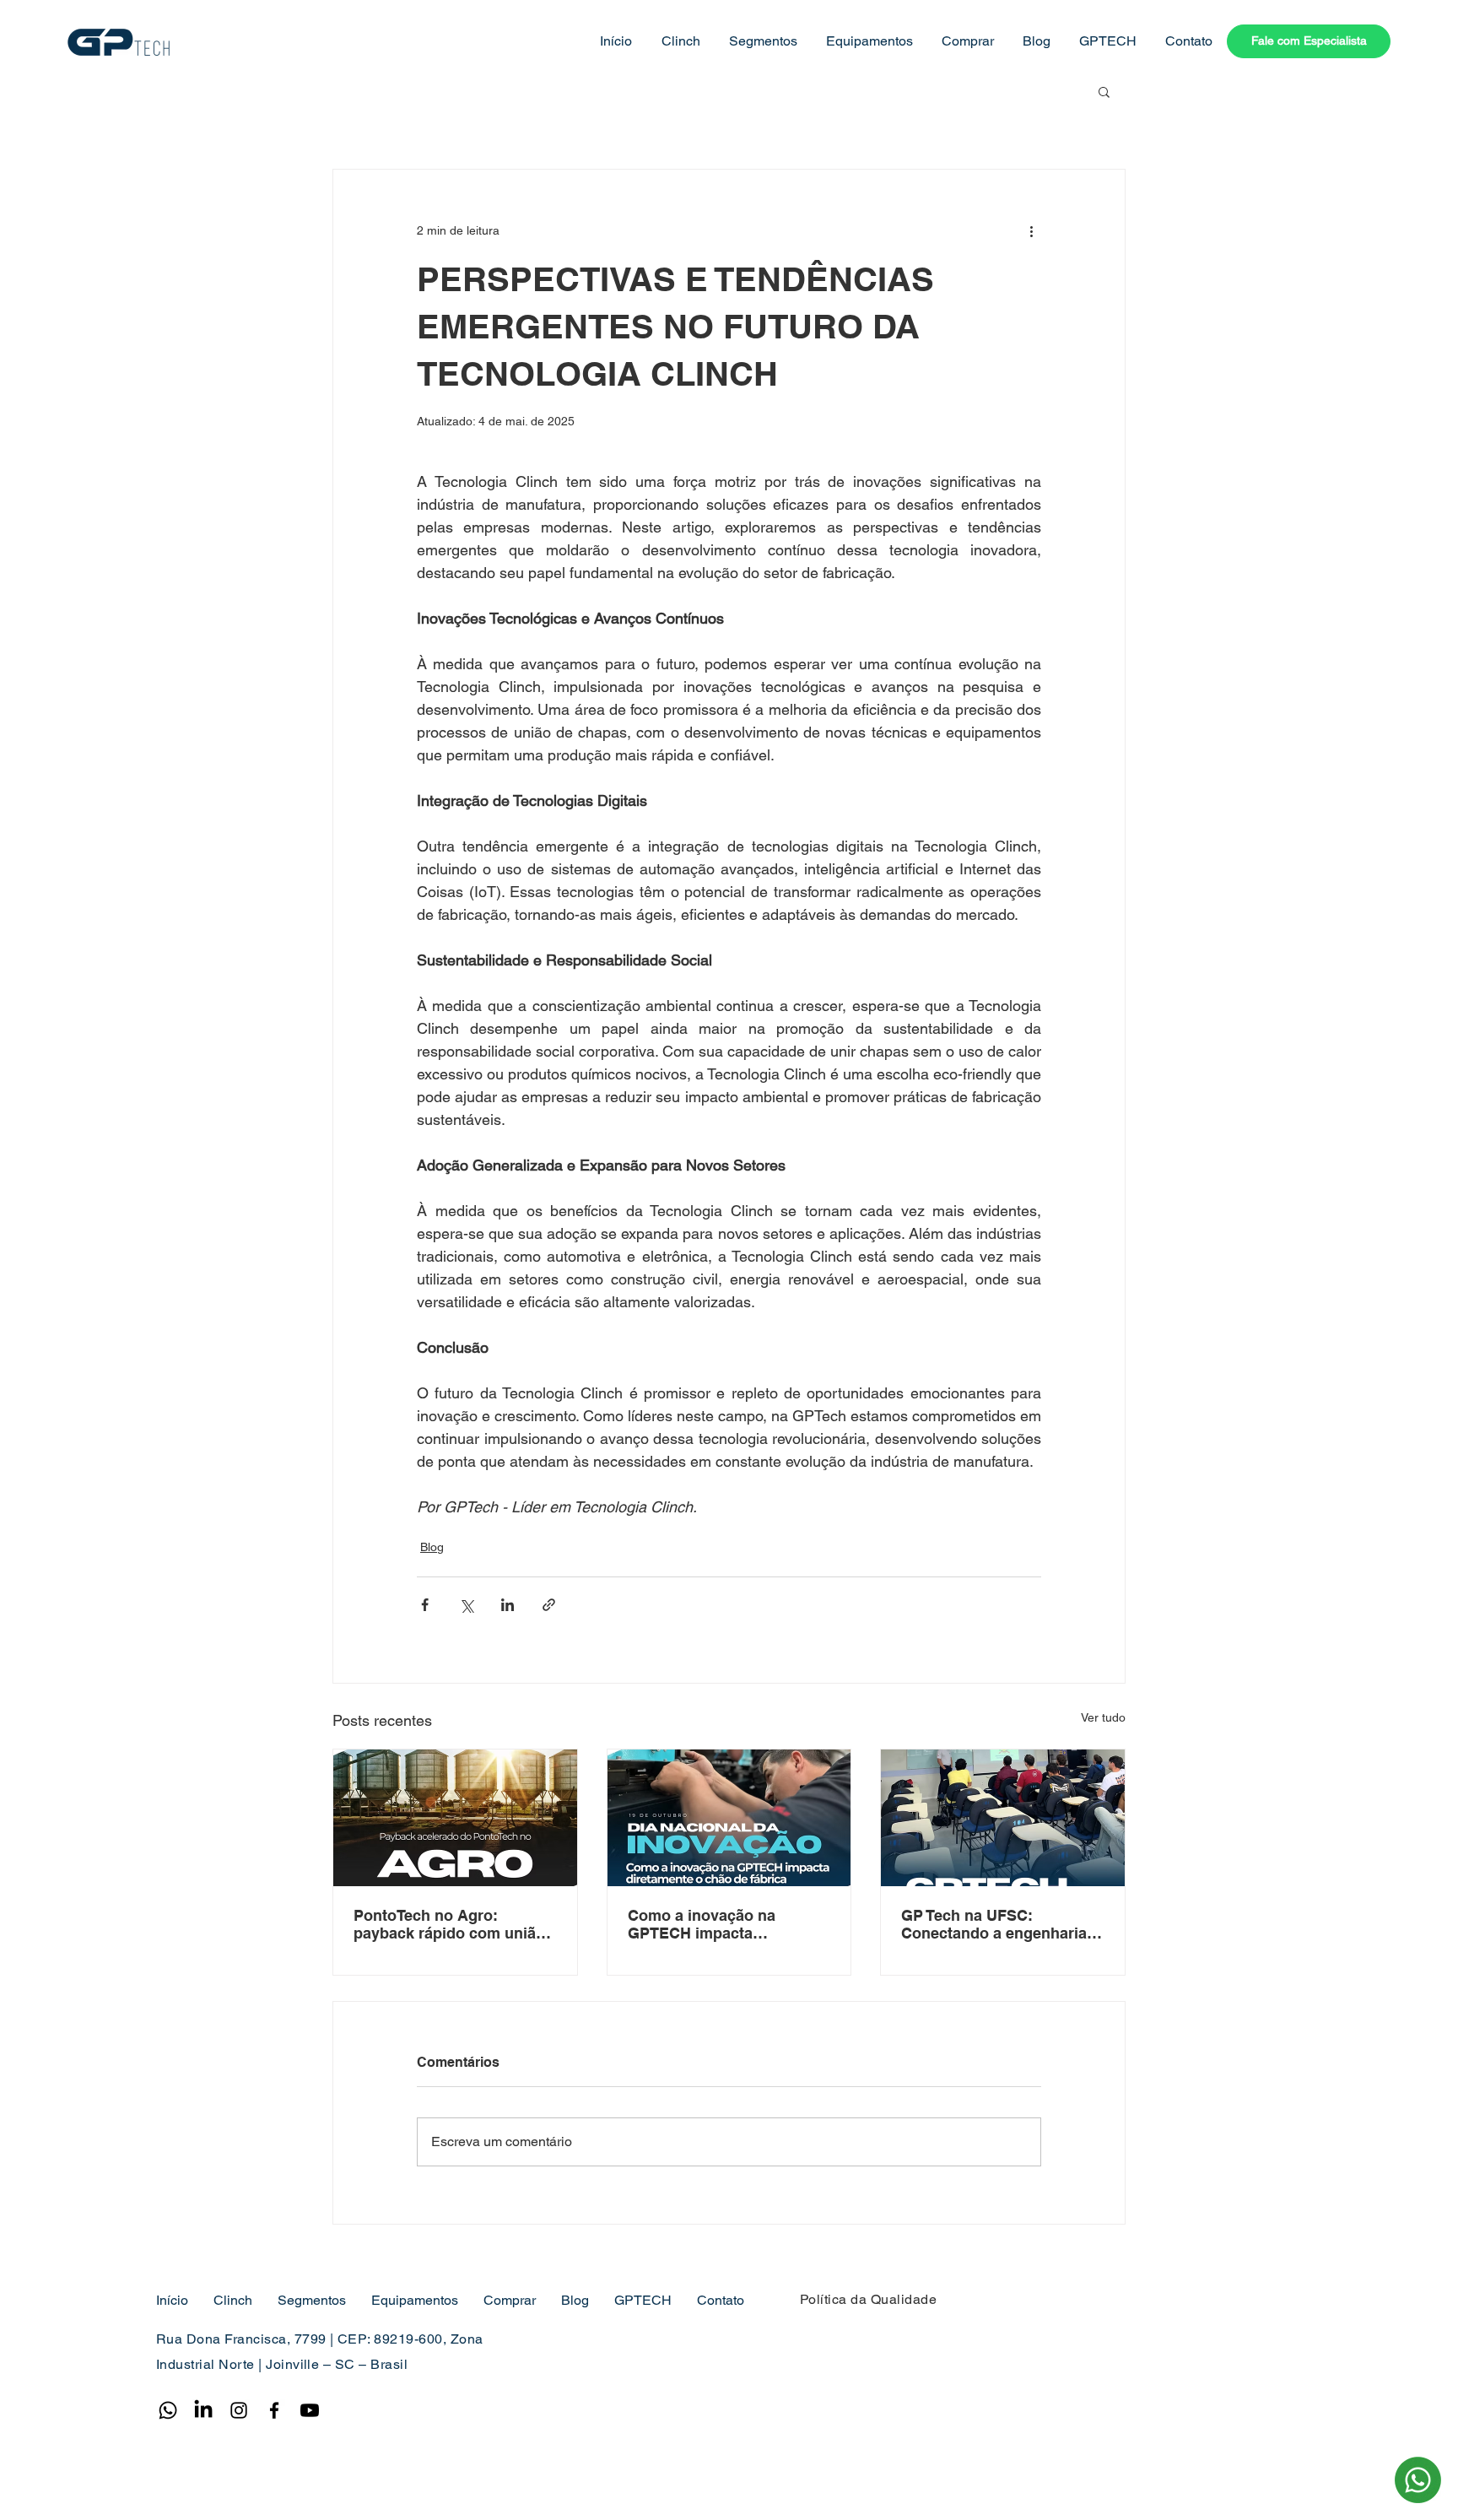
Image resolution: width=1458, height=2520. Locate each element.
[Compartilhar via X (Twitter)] (466, 1605)
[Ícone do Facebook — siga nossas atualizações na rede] (274, 2410)
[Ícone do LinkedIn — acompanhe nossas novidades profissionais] (203, 2410)
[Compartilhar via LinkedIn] (508, 1605)
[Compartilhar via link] (549, 1605)
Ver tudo (1103, 1717)
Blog (432, 1547)
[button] (679, 41)
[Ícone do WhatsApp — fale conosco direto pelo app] (168, 2410)
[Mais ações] (1031, 230)
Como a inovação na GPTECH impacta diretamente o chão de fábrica (708, 1924)
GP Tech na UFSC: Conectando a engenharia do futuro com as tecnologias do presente (994, 1924)
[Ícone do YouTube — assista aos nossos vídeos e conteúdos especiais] (310, 2410)
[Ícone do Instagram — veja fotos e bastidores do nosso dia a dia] (239, 2410)
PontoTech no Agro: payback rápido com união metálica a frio (449, 1924)
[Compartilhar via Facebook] (425, 1605)
